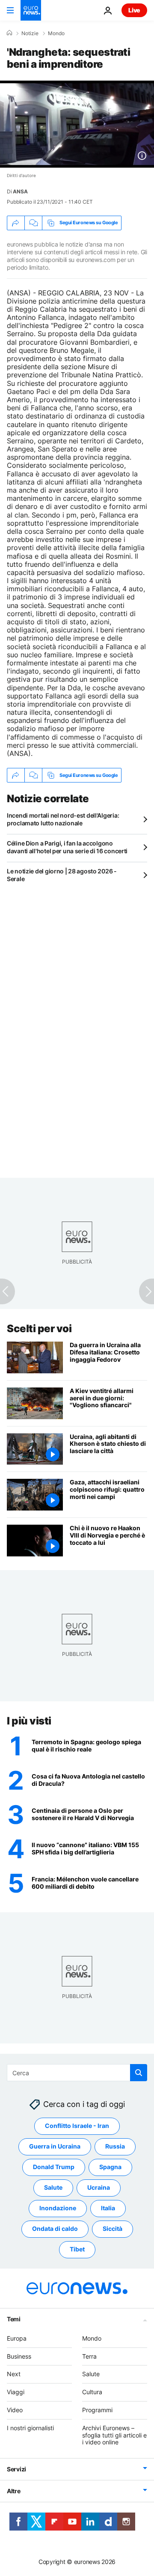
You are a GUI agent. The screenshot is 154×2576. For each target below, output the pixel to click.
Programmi (97, 2410)
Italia (108, 2208)
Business (19, 2356)
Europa (17, 2338)
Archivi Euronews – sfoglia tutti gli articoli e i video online (114, 2435)
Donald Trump (54, 2167)
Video (15, 2410)
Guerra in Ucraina (55, 2146)
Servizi (16, 2469)
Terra (89, 2356)
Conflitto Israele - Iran (77, 2126)
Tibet (77, 2249)
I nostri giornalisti (30, 2428)
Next (14, 2374)
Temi (14, 2319)
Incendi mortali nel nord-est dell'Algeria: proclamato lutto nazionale (63, 819)
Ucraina (99, 2187)
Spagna (110, 2167)
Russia (115, 2146)
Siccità (113, 2228)
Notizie (30, 33)
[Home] (9, 33)
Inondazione (58, 2208)
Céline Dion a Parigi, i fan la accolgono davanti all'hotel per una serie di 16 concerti (67, 847)
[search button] (139, 2073)
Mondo (56, 33)
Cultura (92, 2392)
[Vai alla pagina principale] (31, 10)
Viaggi (16, 2392)
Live (134, 10)
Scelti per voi (39, 1329)
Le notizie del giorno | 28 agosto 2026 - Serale (62, 875)
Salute (53, 2187)
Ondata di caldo (55, 2228)
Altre (14, 2491)
